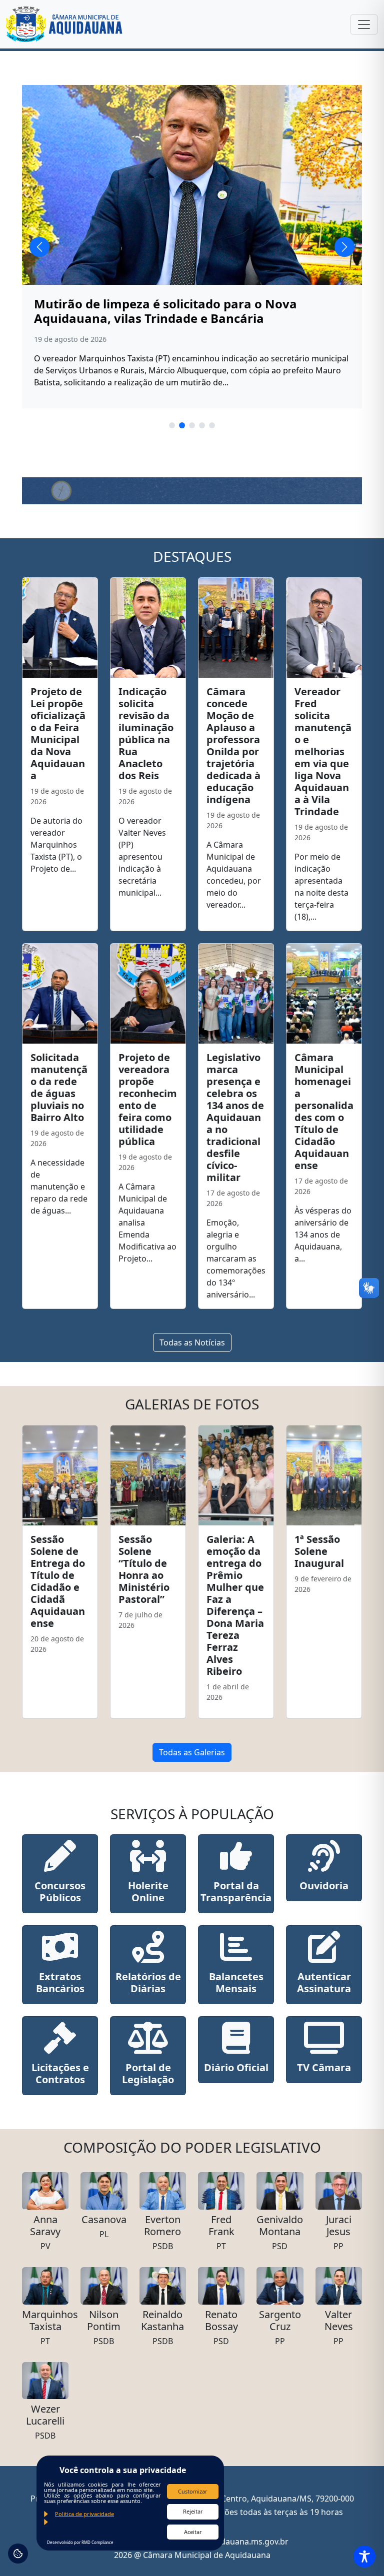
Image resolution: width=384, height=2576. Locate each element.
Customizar (193, 2491)
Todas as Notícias (192, 1342)
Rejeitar (193, 2511)
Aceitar (193, 2532)
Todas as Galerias (192, 1752)
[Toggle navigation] (364, 24)
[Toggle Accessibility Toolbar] (364, 2557)
